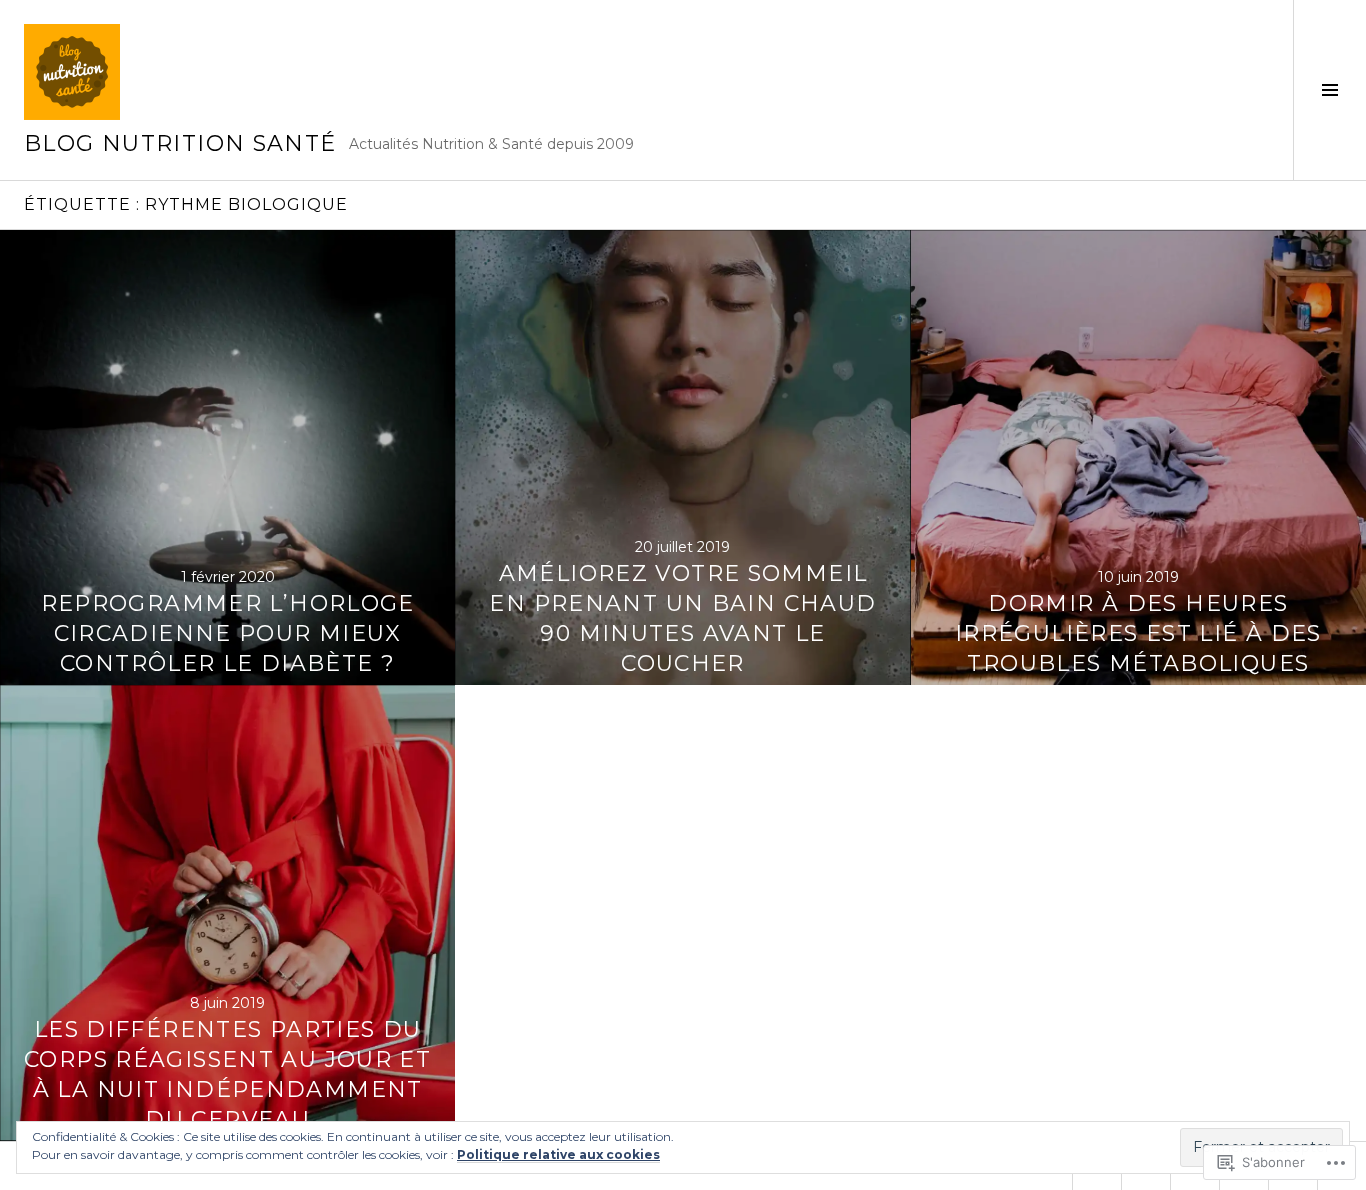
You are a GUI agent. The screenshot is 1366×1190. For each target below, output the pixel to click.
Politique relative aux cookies (558, 1154)
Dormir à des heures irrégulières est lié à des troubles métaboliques (1138, 633)
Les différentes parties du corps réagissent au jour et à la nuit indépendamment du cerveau (227, 1074)
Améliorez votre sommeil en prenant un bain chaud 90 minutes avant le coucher (682, 618)
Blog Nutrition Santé (180, 143)
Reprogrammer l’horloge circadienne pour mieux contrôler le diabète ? (228, 633)
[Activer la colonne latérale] (1329, 90)
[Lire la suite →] (227, 457)
